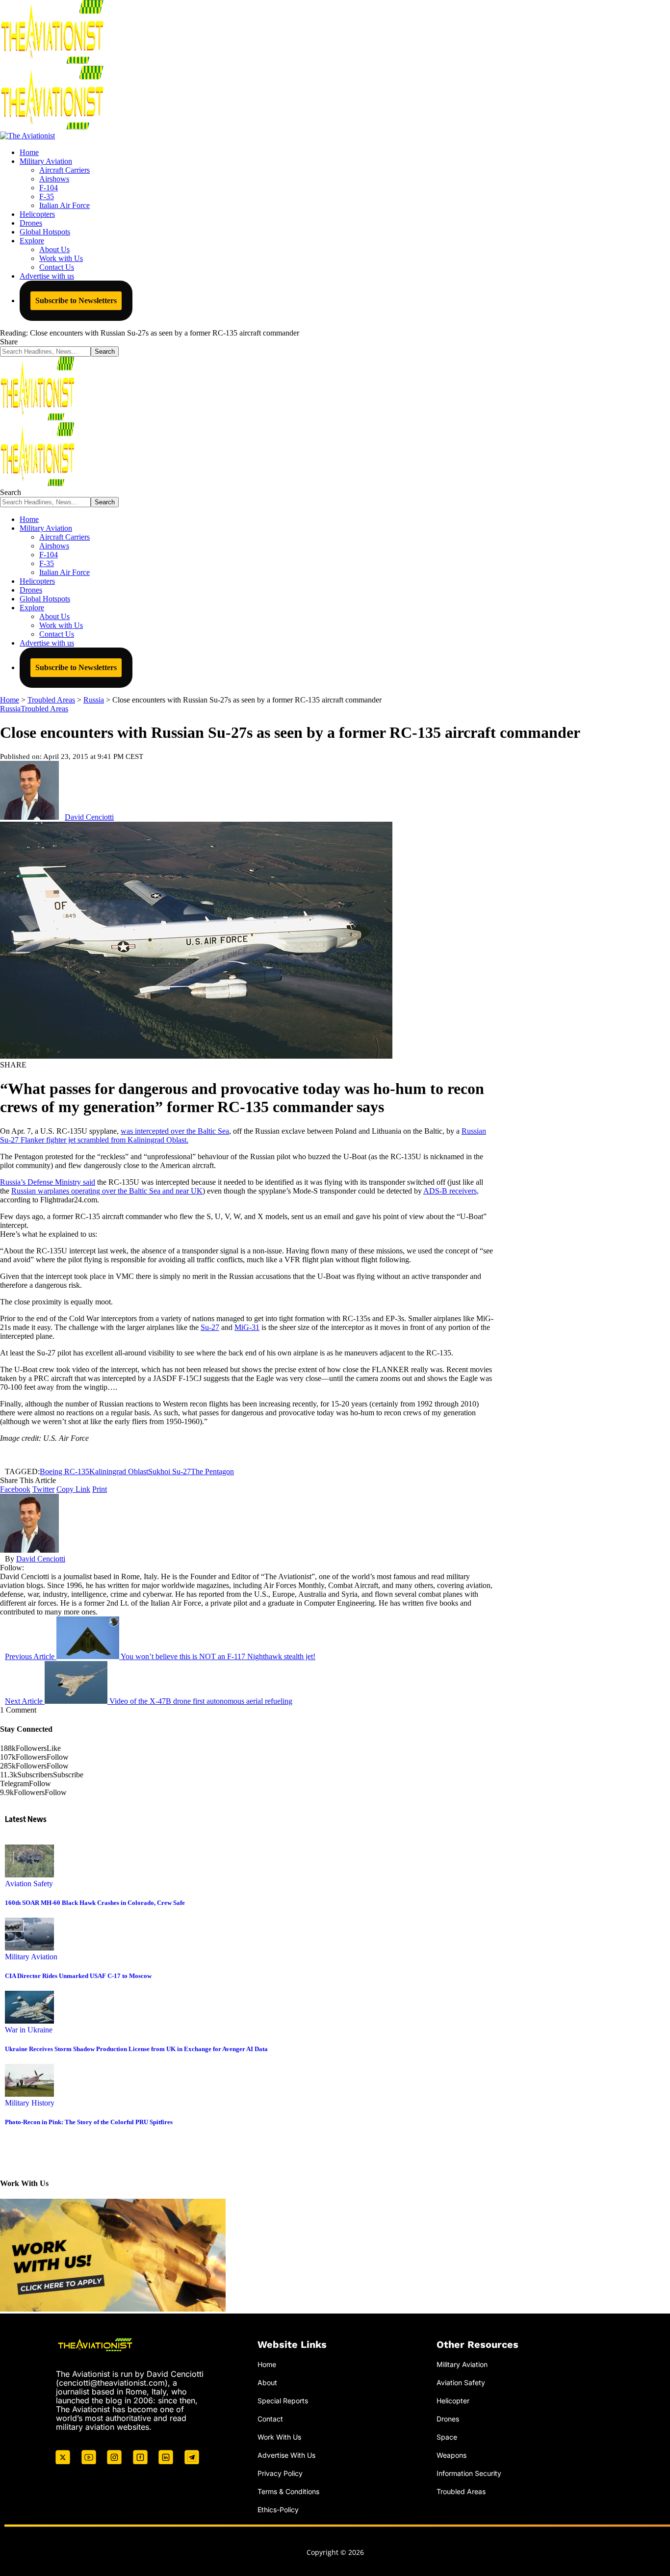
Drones (448, 2418)
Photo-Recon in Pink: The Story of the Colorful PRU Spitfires (89, 2122)
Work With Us (279, 2436)
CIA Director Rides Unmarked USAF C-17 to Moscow (78, 1976)
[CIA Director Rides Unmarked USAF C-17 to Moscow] (29, 1948)
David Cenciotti (89, 817)
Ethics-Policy (278, 2509)
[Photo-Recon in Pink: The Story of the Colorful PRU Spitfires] (29, 2094)
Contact (270, 2418)
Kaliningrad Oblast (119, 1471)
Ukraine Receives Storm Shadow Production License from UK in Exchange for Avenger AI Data (136, 2049)
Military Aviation (31, 1957)
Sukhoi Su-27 (169, 1471)
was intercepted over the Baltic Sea (175, 1131)
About (267, 2382)
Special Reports (283, 2401)
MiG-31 (247, 1327)
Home (267, 2364)
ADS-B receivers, (451, 1191)
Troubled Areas (44, 709)
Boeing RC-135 (64, 1471)
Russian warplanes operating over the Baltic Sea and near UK (107, 1191)
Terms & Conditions (288, 2491)
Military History (30, 2103)
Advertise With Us (286, 2455)
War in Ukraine (29, 2030)
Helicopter (453, 2401)
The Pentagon (212, 1471)
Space (447, 2436)
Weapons (451, 2455)
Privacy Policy (280, 2473)
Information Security (469, 2473)
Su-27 (210, 1327)
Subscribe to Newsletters (76, 300)
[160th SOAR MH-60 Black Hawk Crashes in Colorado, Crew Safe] (29, 1875)
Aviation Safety (29, 1884)
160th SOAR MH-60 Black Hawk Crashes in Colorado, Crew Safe (95, 1903)
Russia (10, 709)
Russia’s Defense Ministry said (48, 1182)
